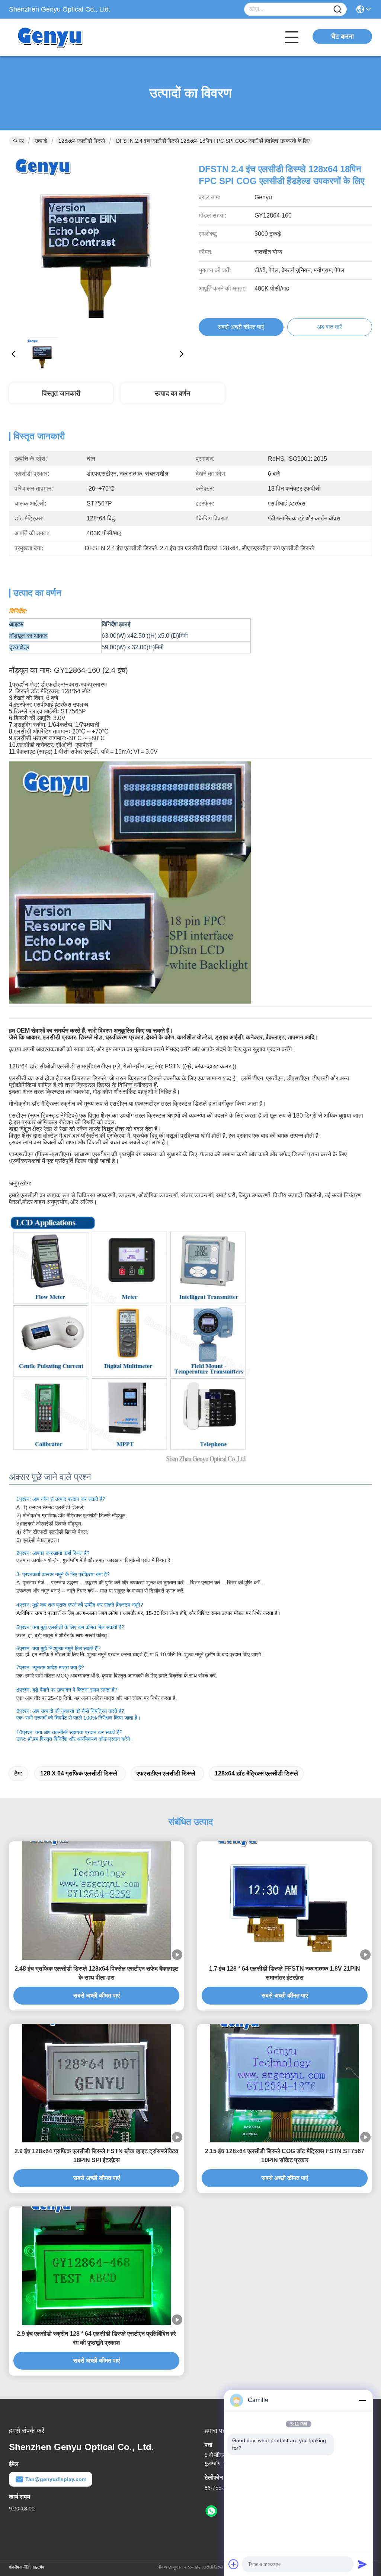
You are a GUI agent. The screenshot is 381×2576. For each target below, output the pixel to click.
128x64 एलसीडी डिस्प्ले (82, 141)
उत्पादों (41, 141)
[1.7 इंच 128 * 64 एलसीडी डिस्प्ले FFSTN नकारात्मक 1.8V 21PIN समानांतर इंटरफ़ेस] (285, 1901)
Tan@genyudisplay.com (56, 2479)
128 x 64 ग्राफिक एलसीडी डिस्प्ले (79, 1773)
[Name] (337, 9)
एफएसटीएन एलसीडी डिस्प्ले (166, 1773)
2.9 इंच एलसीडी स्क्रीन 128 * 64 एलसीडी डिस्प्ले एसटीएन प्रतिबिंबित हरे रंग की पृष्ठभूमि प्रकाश (96, 2338)
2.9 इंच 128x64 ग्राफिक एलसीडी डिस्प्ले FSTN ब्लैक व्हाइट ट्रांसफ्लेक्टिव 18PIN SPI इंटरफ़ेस (96, 2156)
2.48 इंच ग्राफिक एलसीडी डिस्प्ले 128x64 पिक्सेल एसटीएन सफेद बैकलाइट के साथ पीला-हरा (96, 1973)
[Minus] (362, 2400)
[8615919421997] (211, 2511)
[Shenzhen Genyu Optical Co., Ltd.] (50, 37)
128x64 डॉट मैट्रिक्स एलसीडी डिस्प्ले (256, 1773)
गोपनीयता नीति (19, 2567)
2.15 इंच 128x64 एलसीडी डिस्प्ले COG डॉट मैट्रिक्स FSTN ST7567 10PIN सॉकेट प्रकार (285, 2156)
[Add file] (234, 2564)
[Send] (362, 2564)
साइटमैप (38, 2567)
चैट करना (342, 37)
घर (21, 141)
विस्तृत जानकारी (61, 393)
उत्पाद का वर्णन (172, 393)
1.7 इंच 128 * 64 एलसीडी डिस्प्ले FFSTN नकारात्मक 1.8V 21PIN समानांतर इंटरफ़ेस (285, 1973)
